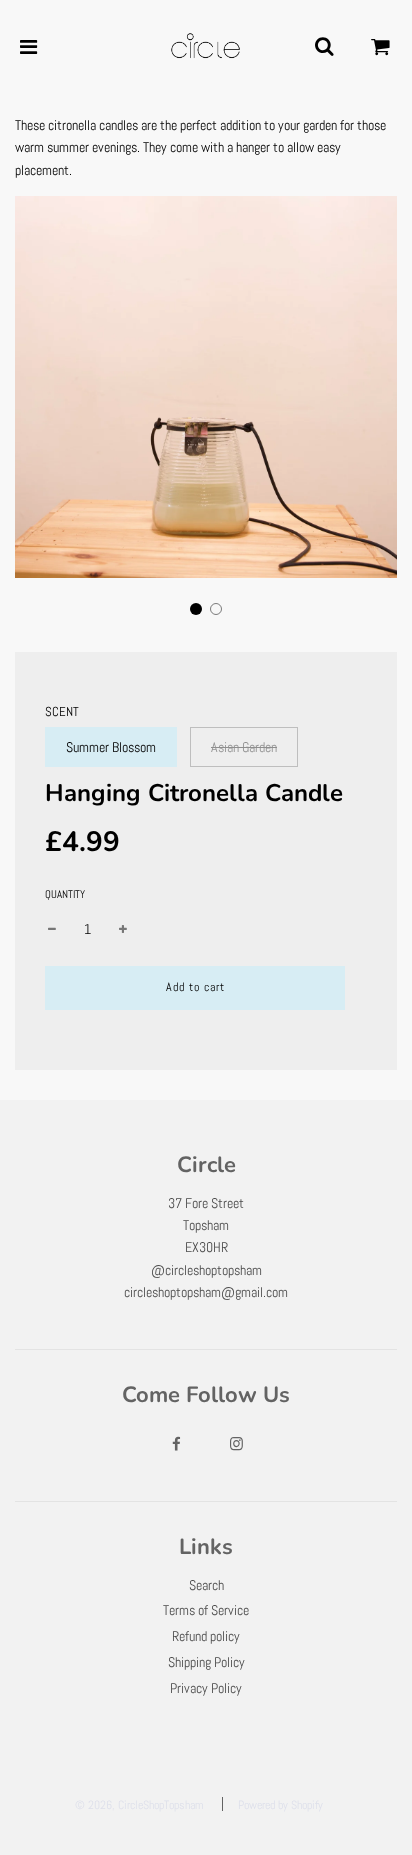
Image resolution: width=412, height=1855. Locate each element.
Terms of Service (206, 1610)
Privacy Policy (206, 1688)
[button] (196, 609)
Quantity (65, 894)
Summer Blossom (111, 747)
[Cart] (381, 47)
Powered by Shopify (280, 1805)
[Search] (324, 47)
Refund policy (206, 1636)
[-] (52, 929)
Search (206, 1585)
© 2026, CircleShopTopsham (139, 1805)
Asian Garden (244, 747)
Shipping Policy (206, 1662)
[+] (123, 929)
